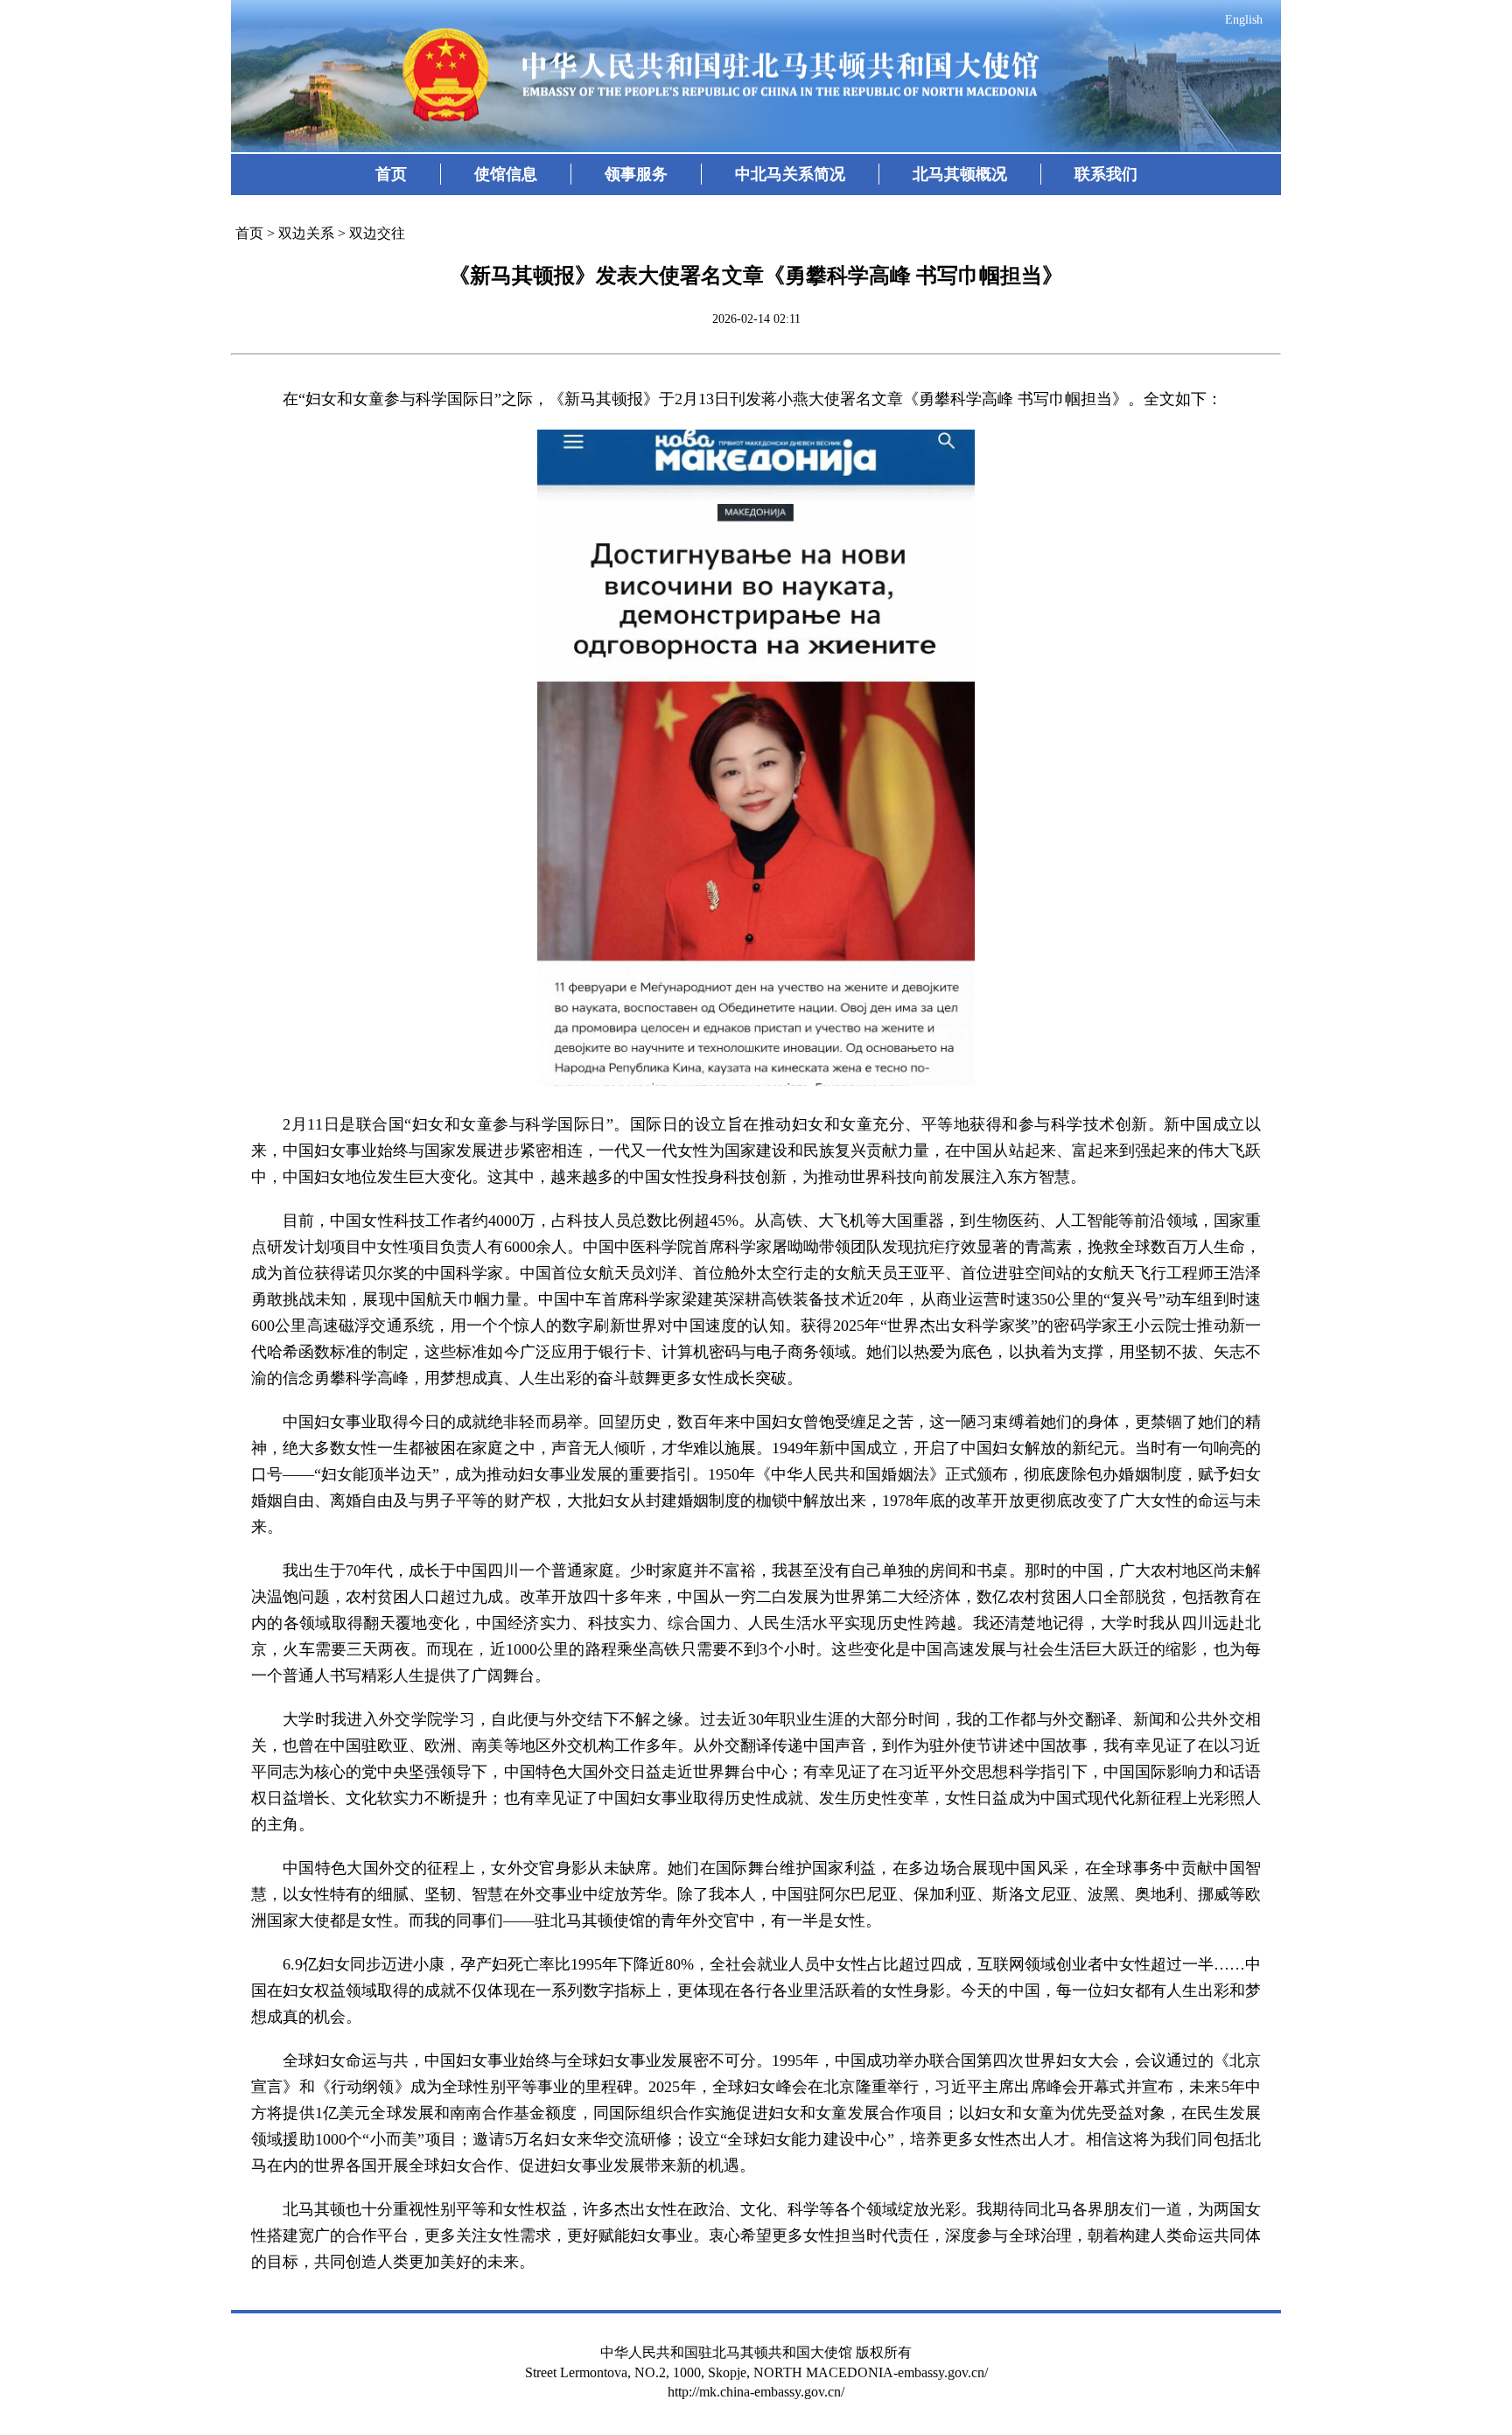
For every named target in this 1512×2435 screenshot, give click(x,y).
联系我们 (1106, 174)
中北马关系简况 (790, 174)
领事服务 (636, 174)
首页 (391, 174)
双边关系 (306, 233)
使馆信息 (506, 174)
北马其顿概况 (960, 174)
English (1244, 20)
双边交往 (377, 233)
